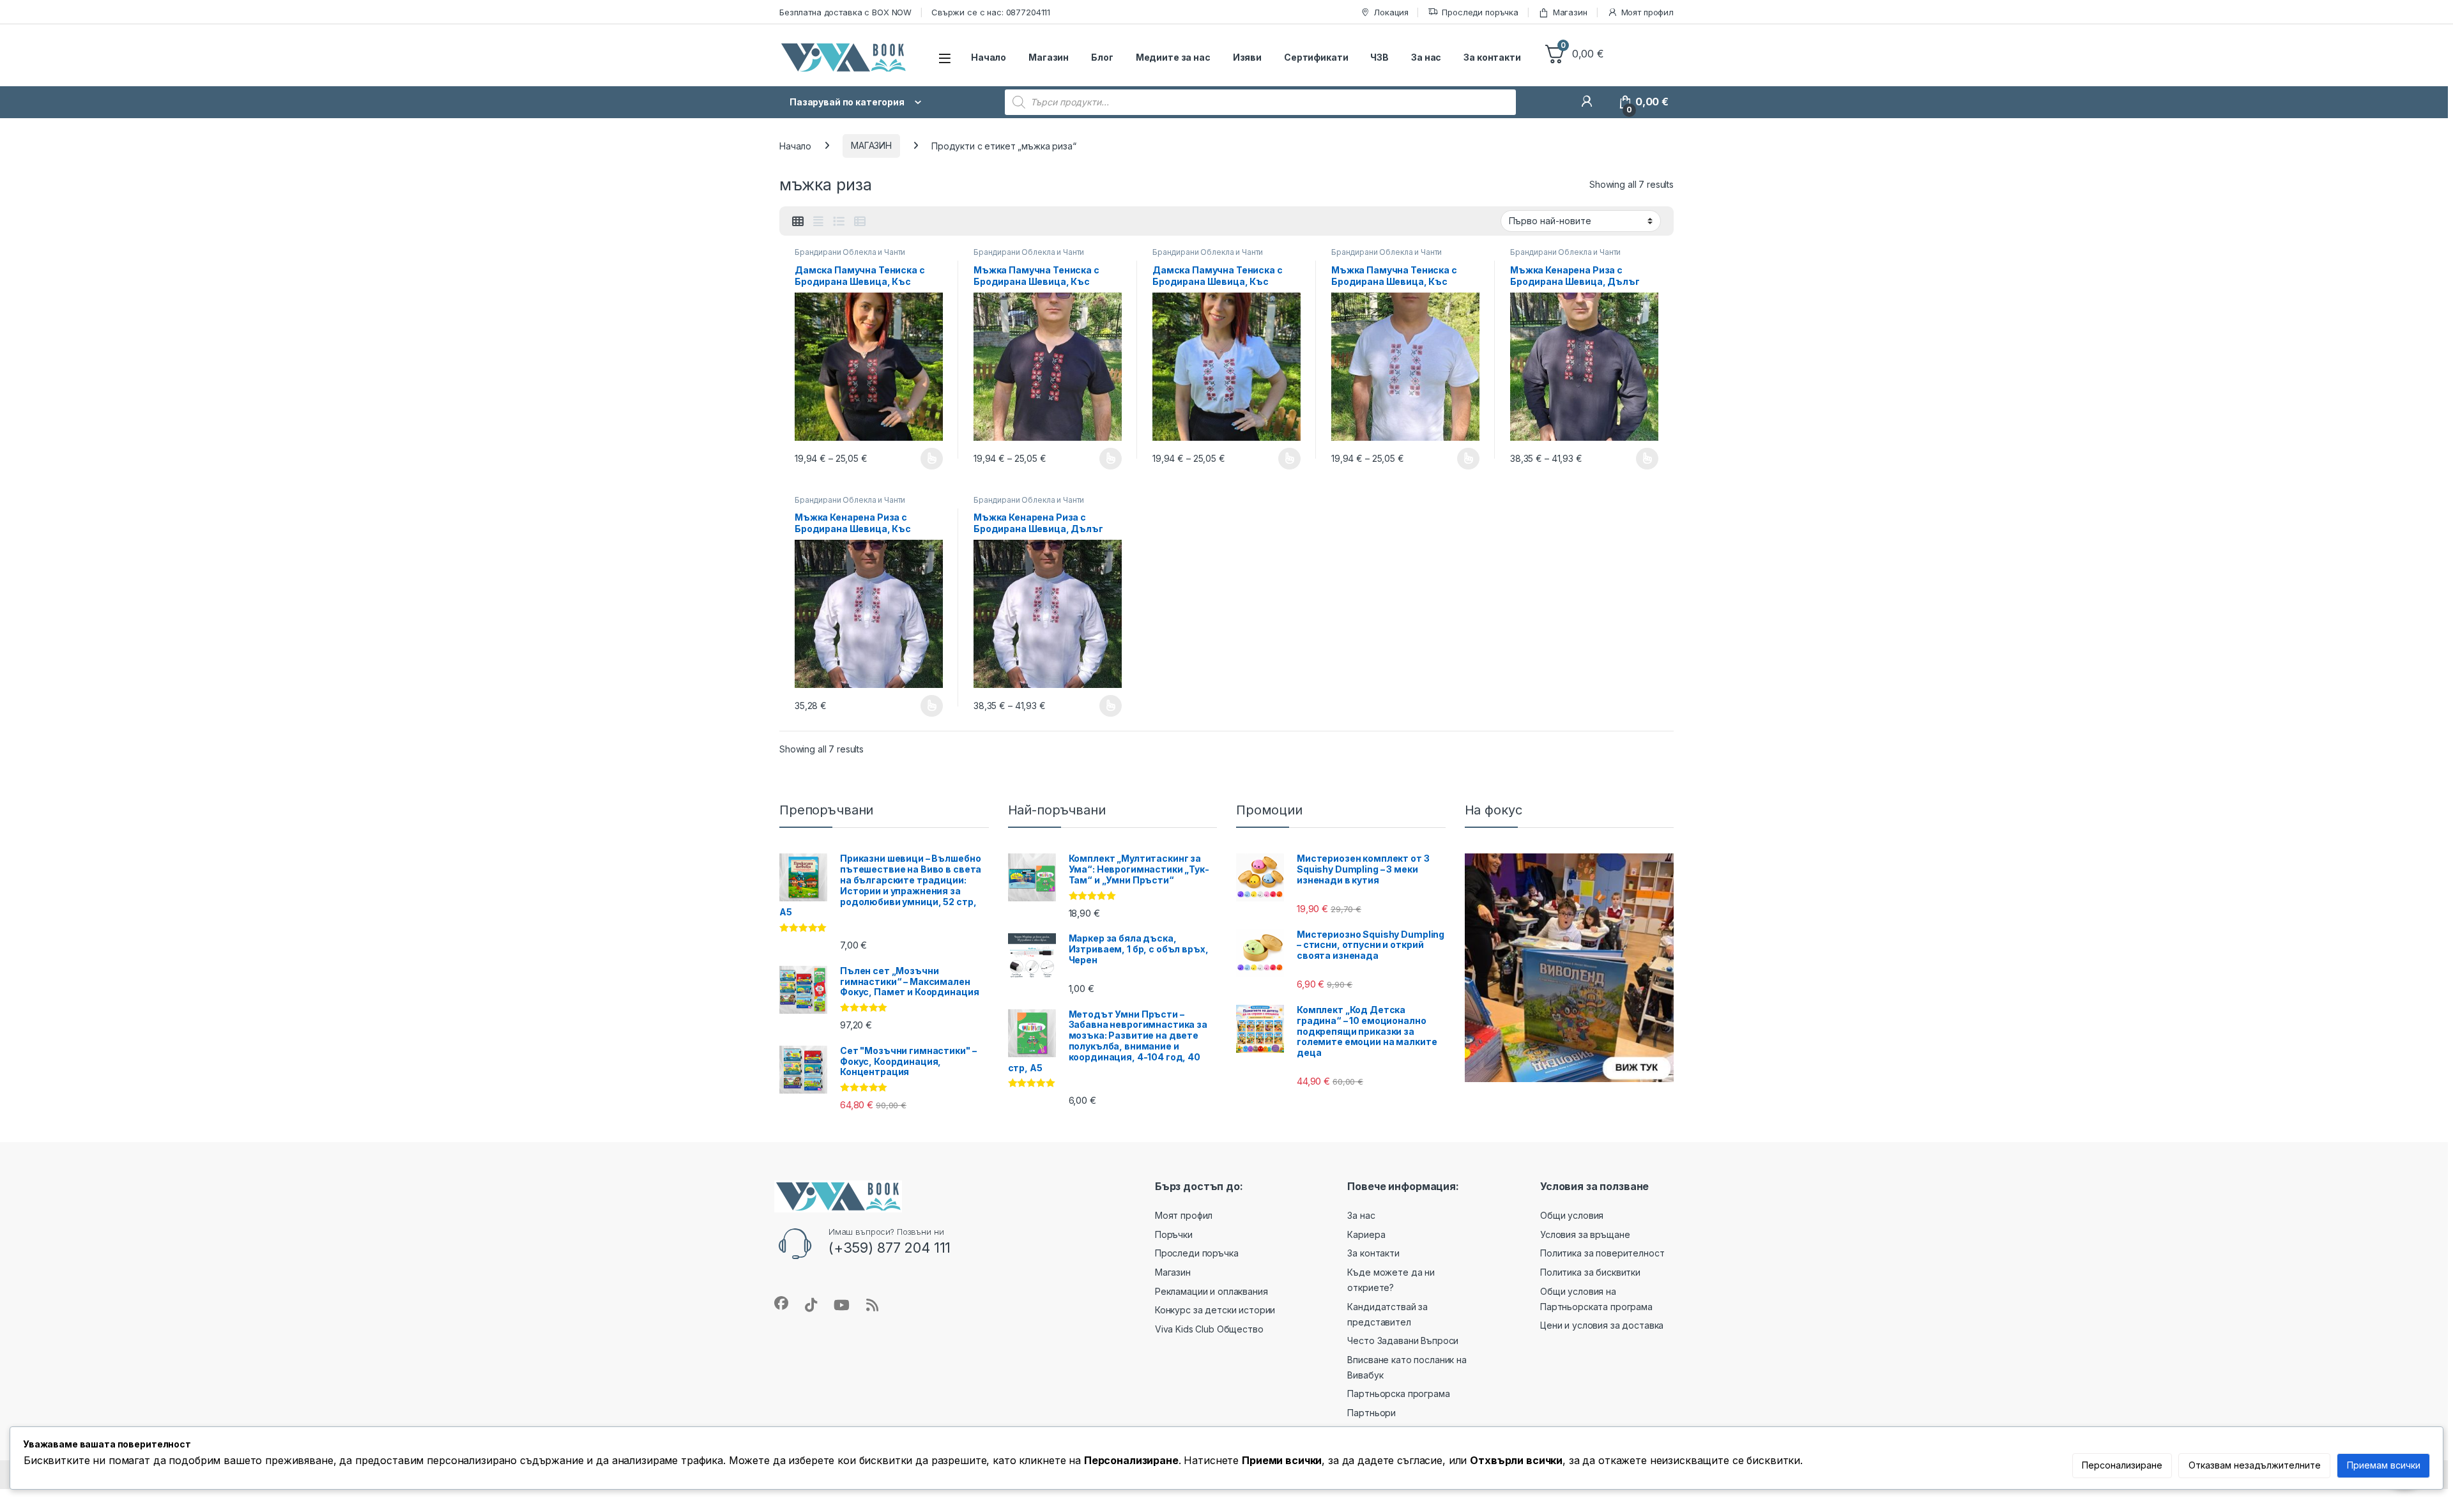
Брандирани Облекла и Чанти (850, 252)
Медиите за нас (1173, 57)
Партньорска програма (1398, 1394)
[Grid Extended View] (818, 222)
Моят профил (1647, 12)
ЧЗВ (1379, 57)
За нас (1426, 57)
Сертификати (1316, 57)
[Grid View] (798, 222)
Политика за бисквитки (1590, 1272)
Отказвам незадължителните (2255, 1465)
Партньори (1372, 1413)
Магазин (1570, 12)
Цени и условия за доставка (1602, 1325)
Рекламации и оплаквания (1211, 1291)
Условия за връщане (1585, 1234)
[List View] (839, 222)
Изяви (1247, 57)
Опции (929, 459)
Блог (1102, 57)
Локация (1391, 12)
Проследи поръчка (1480, 12)
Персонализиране (2122, 1465)
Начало (989, 57)
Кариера (1366, 1234)
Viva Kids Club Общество (1209, 1329)
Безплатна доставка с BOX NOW (845, 12)
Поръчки (1174, 1234)
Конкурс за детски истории (1215, 1310)
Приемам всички (2384, 1465)
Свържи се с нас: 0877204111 (991, 12)
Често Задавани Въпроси (1403, 1340)
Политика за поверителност (1602, 1253)
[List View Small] (860, 222)
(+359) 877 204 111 (890, 1248)
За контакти (1492, 57)
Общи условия (1572, 1215)
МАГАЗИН (871, 145)
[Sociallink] (781, 1303)
